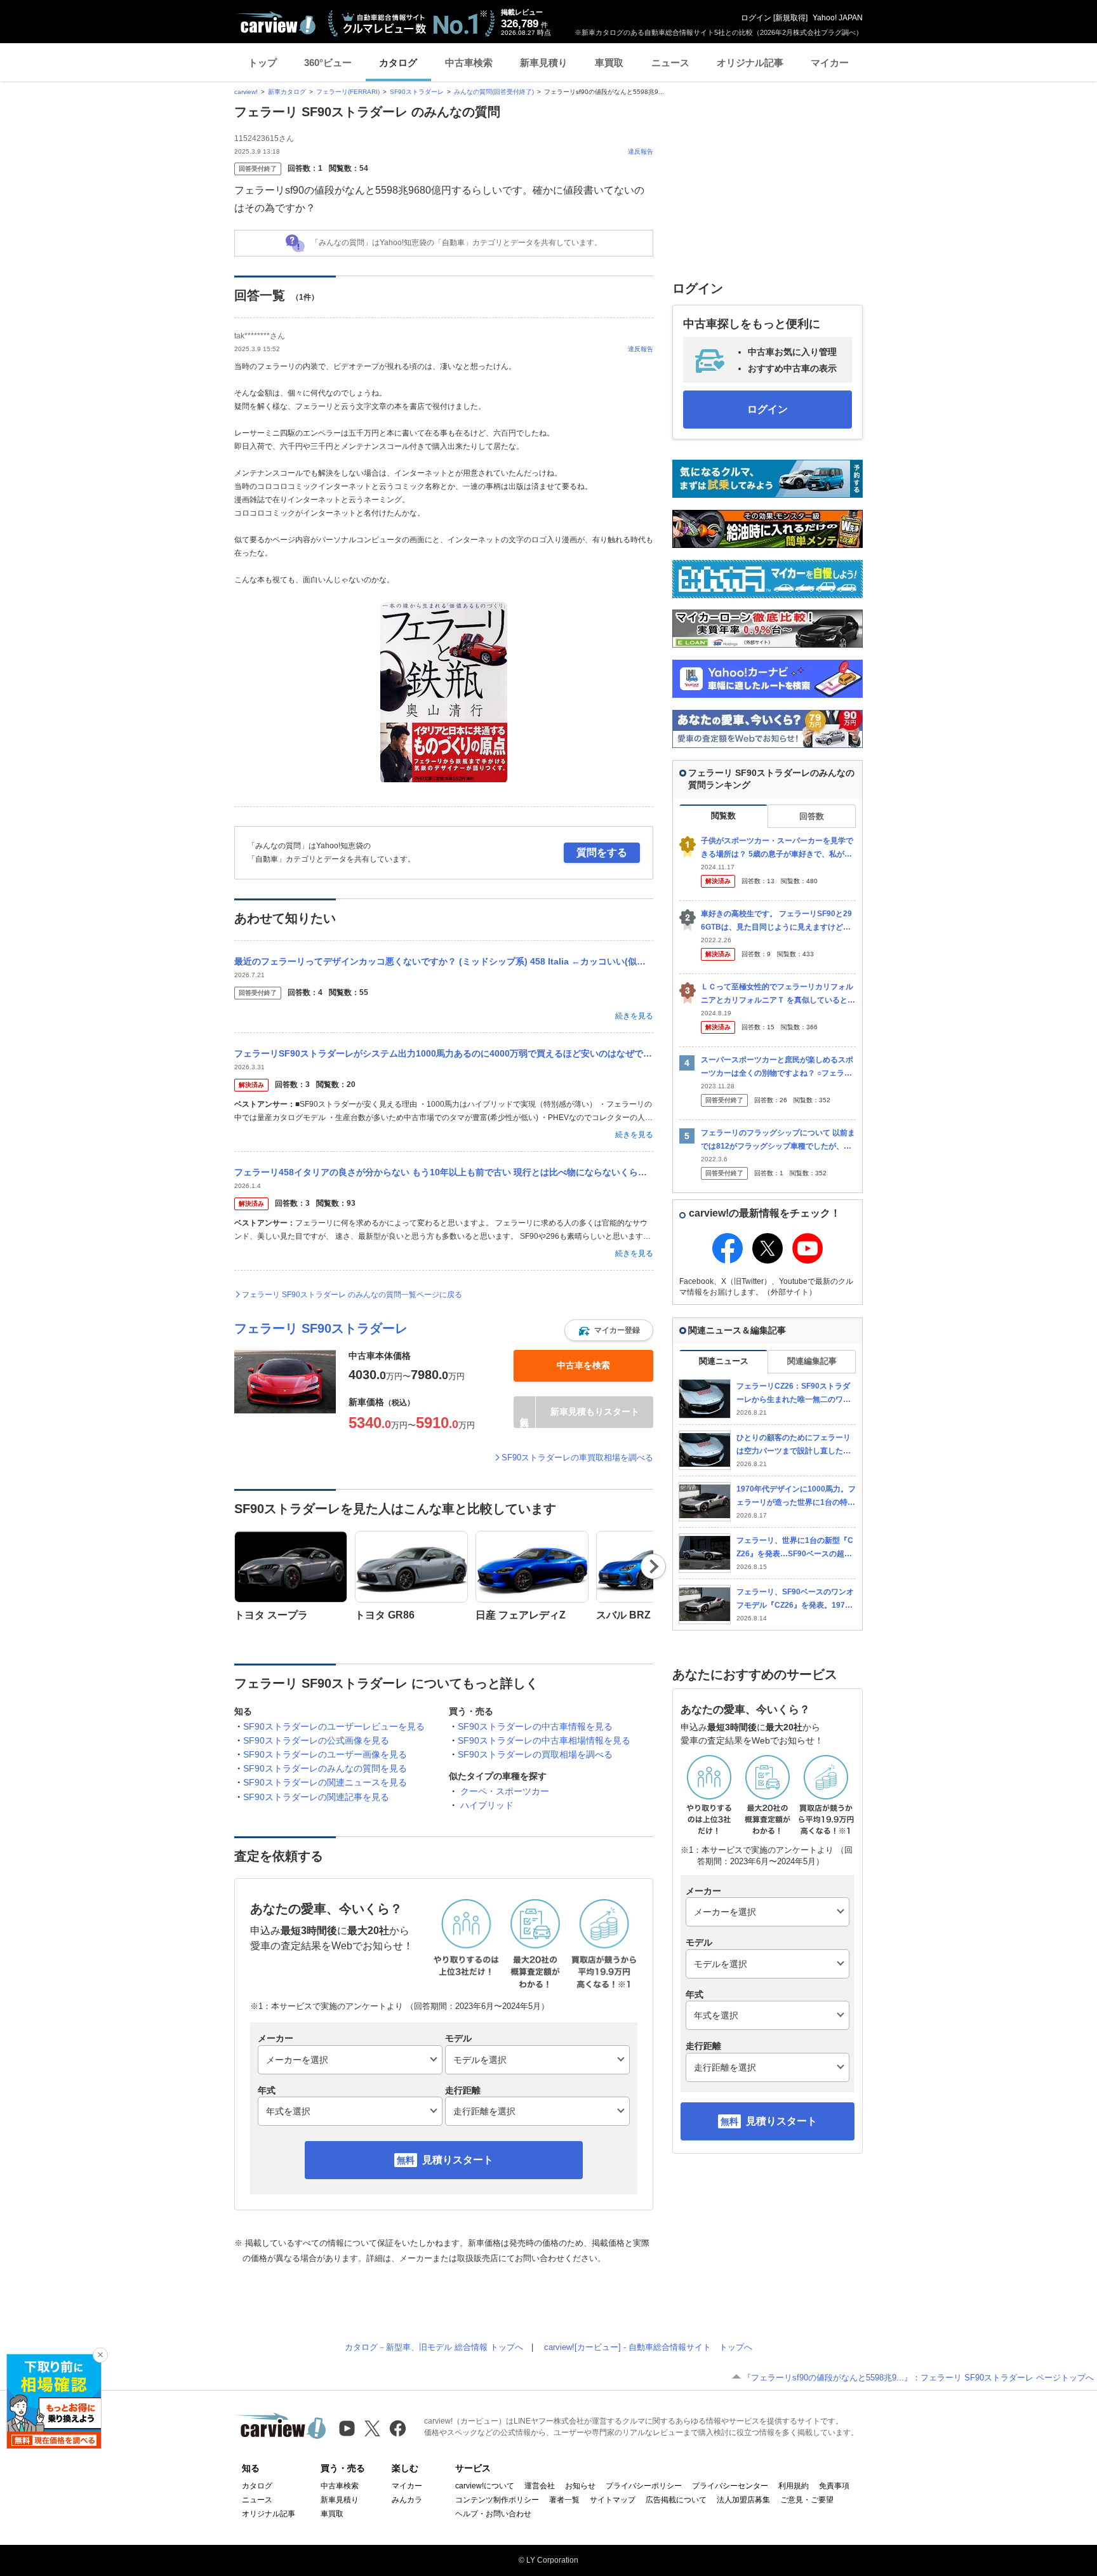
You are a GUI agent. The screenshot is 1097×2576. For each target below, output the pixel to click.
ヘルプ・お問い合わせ (493, 2514)
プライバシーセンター (730, 2486)
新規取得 (790, 18)
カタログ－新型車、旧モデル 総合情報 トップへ (434, 2347)
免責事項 (834, 2486)
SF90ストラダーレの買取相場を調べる (535, 1754)
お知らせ (580, 2486)
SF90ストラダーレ (417, 92)
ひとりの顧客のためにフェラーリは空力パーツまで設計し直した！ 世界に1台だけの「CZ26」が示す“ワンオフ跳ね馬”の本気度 (794, 1445)
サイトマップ (613, 2500)
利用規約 (794, 2486)
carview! (246, 92)
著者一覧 (564, 2500)
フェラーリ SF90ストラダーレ (321, 1328)
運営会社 (540, 2486)
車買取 (609, 63)
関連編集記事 (812, 1361)
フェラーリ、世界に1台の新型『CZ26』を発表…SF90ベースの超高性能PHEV (795, 1548)
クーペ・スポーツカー (505, 1791)
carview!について (485, 2486)
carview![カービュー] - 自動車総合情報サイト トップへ (648, 2347)
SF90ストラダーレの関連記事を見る (316, 1797)
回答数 (812, 816)
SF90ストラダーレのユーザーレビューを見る (334, 1726)
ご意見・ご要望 (807, 2500)
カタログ (398, 63)
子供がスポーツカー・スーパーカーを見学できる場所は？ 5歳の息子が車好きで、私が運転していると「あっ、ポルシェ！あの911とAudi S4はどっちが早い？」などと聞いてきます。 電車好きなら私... (777, 848)
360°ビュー (328, 63)
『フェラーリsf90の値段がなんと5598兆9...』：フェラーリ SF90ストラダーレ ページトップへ (918, 2378)
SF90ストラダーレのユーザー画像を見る (325, 1754)
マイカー (830, 63)
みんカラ (407, 2500)
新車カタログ (287, 92)
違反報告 (641, 151)
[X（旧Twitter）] (372, 2428)
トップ (263, 63)
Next (654, 1566)
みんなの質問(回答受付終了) (494, 92)
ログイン (756, 18)
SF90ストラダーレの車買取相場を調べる (577, 1458)
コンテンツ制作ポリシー (497, 2500)
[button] (609, 1330)
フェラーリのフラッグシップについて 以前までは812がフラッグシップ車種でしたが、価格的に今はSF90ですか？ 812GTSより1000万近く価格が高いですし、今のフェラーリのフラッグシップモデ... (778, 1140)
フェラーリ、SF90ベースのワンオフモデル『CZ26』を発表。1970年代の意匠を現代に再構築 (795, 1599)
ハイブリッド (487, 1805)
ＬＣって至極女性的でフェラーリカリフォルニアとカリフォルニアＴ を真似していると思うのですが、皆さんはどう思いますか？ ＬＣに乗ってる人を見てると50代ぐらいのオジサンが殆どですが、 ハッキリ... (778, 994)
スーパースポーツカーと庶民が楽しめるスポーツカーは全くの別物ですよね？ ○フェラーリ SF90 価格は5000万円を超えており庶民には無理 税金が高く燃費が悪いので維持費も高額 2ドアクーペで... (778, 1067)
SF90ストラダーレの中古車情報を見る (535, 1726)
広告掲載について (676, 2500)
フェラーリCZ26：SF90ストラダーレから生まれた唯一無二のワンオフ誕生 (794, 1393)
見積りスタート (458, 2160)
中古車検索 (469, 63)
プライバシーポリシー (644, 2486)
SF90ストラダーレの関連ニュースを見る (325, 1782)
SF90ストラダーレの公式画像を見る (316, 1740)
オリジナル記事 (750, 63)
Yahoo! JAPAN (838, 18)
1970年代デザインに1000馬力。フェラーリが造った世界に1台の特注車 (796, 1496)
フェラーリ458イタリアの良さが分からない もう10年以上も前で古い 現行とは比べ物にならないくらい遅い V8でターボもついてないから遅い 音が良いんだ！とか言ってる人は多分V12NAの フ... (444, 1172)
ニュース (670, 63)
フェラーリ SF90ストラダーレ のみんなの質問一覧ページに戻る (352, 1295)
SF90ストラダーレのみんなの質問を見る (325, 1768)
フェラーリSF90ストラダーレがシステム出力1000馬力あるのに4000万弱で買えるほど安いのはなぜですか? (444, 1053)
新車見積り (544, 63)
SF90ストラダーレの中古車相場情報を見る (544, 1740)
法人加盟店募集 (743, 2500)
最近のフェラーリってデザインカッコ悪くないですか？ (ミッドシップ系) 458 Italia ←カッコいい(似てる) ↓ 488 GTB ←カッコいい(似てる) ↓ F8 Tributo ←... (444, 961)
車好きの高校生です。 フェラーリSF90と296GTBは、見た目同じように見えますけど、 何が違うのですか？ (776, 921)
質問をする (602, 852)
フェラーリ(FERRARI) (348, 92)
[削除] (100, 2355)
